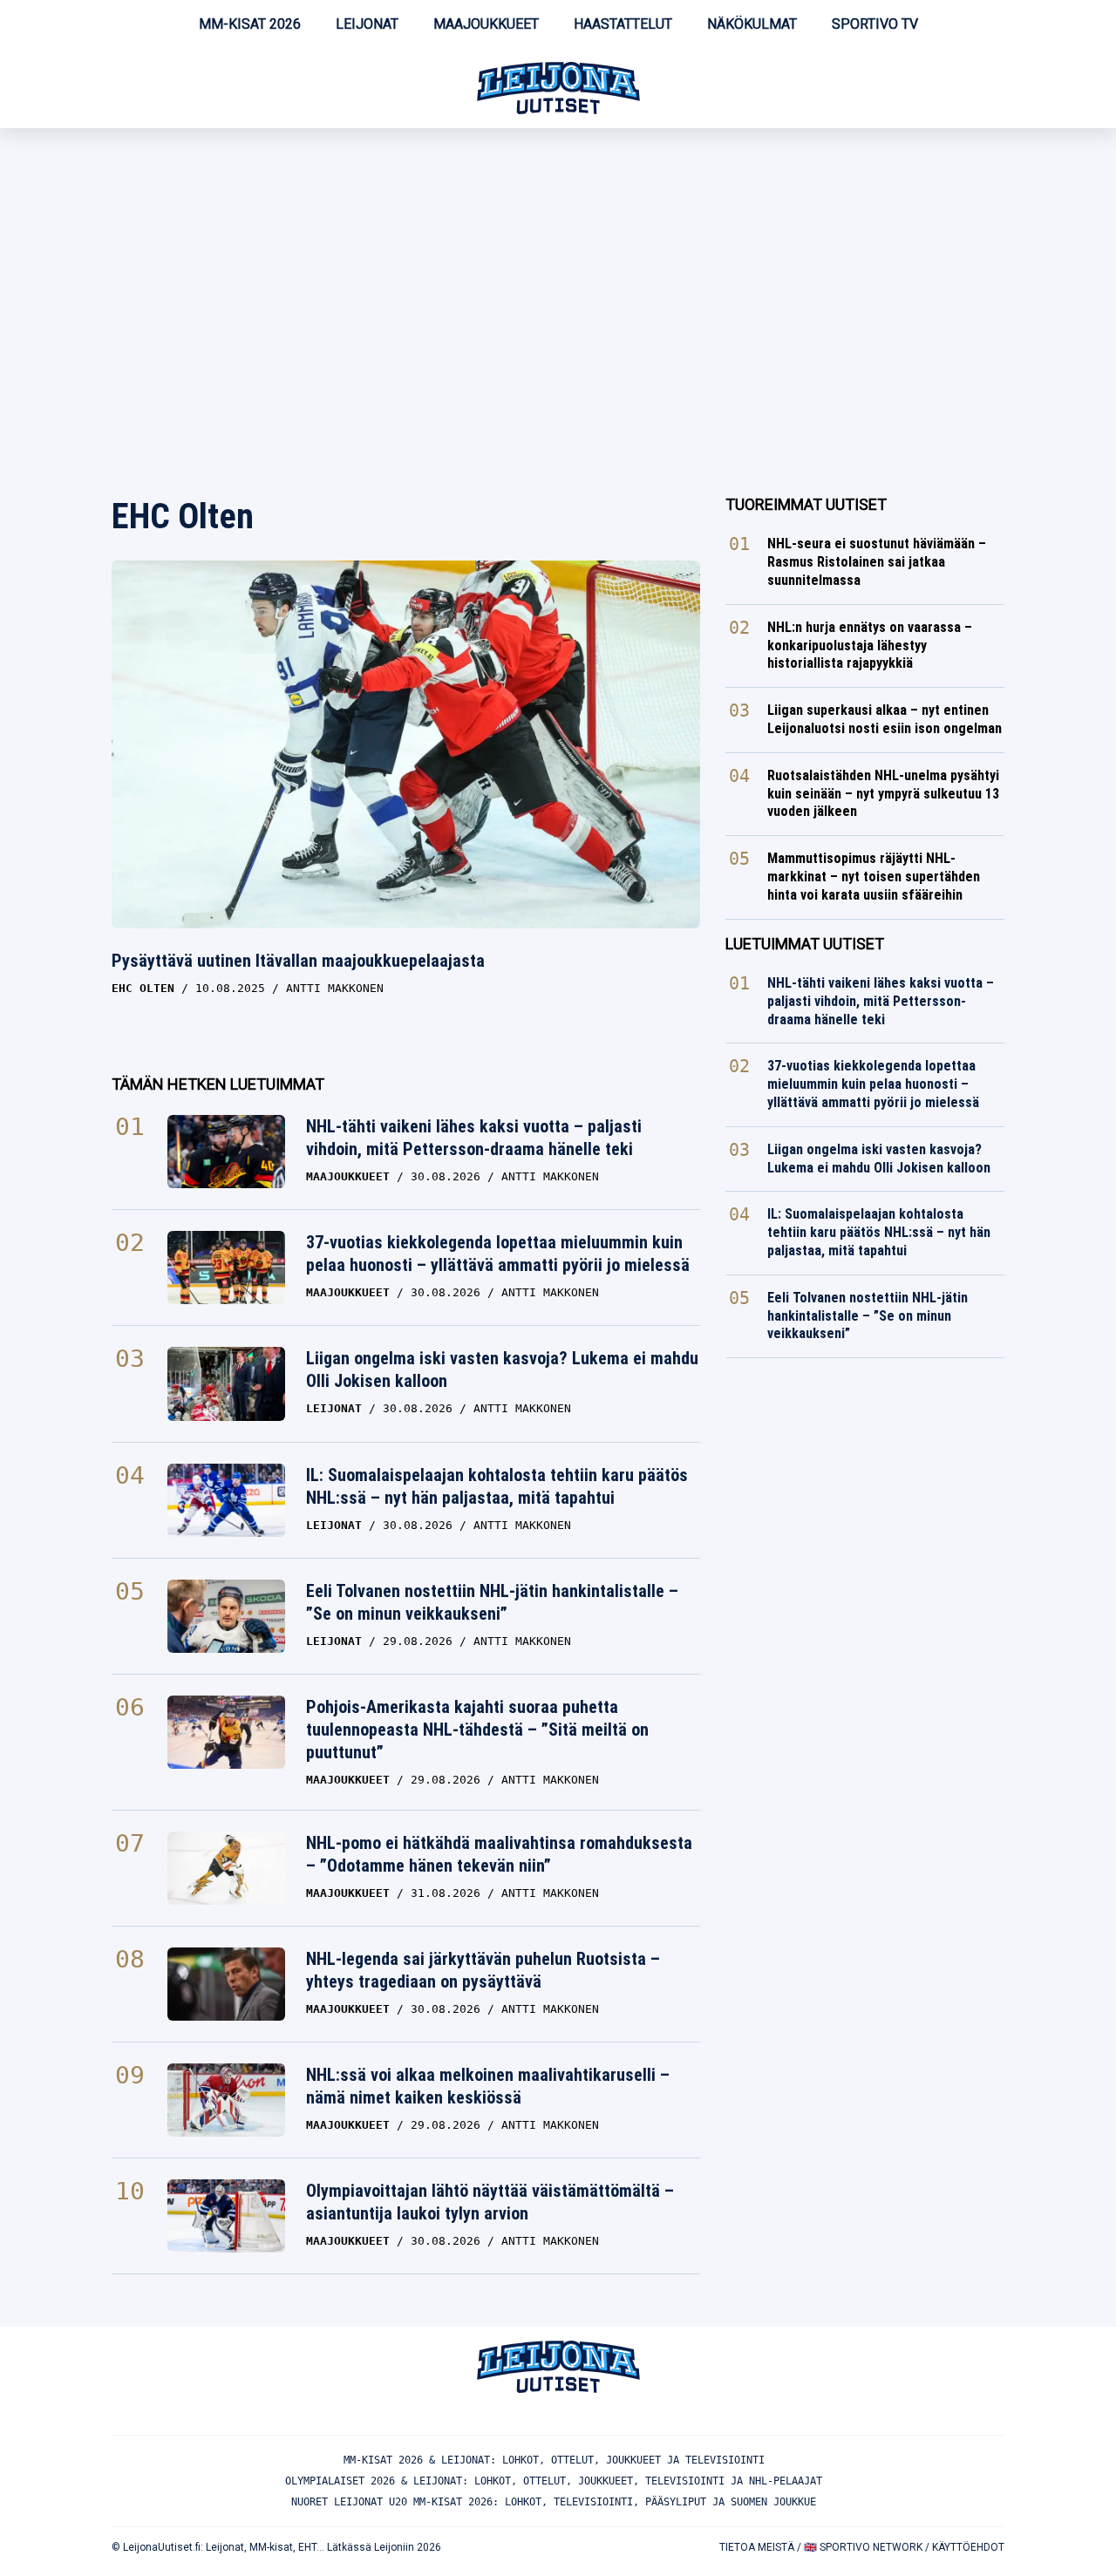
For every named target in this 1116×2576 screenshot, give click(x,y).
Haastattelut (623, 24)
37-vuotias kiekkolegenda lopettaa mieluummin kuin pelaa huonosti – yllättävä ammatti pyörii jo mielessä (498, 1254)
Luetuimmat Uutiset (805, 944)
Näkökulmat (752, 24)
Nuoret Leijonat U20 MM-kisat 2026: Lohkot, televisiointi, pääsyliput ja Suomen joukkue (554, 2502)
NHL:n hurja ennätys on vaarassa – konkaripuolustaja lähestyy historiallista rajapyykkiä (870, 646)
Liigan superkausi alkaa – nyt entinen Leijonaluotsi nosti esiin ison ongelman (885, 719)
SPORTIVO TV (875, 24)
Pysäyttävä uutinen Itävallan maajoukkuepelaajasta (298, 961)
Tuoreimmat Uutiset (806, 504)
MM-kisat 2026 (250, 24)
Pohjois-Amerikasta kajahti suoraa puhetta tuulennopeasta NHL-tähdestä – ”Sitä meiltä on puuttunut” (477, 1730)
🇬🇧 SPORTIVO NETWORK (863, 2547)
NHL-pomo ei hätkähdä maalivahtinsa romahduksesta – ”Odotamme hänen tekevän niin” (499, 1854)
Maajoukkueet (486, 24)
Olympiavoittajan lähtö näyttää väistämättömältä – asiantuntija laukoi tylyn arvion (490, 2202)
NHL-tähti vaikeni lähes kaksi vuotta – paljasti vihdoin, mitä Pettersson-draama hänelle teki (474, 1138)
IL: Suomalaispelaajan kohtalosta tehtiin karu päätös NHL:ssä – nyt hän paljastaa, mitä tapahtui (497, 1486)
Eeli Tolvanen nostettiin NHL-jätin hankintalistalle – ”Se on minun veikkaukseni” (492, 1602)
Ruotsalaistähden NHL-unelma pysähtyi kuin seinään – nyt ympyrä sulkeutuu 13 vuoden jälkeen (883, 794)
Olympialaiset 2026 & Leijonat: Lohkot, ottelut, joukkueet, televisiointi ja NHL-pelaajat (554, 2481)
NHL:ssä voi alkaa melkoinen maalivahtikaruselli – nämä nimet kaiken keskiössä (488, 2086)
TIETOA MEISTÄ (757, 2547)
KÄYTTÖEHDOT (968, 2547)
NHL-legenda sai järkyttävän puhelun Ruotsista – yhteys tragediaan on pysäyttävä (483, 1970)
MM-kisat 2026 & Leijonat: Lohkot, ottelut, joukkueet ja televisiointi (554, 2460)
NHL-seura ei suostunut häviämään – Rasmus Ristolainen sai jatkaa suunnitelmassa (877, 562)
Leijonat (367, 24)
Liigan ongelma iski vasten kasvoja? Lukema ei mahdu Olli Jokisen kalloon (502, 1370)
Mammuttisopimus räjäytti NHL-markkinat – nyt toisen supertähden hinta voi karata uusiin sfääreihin (874, 877)
